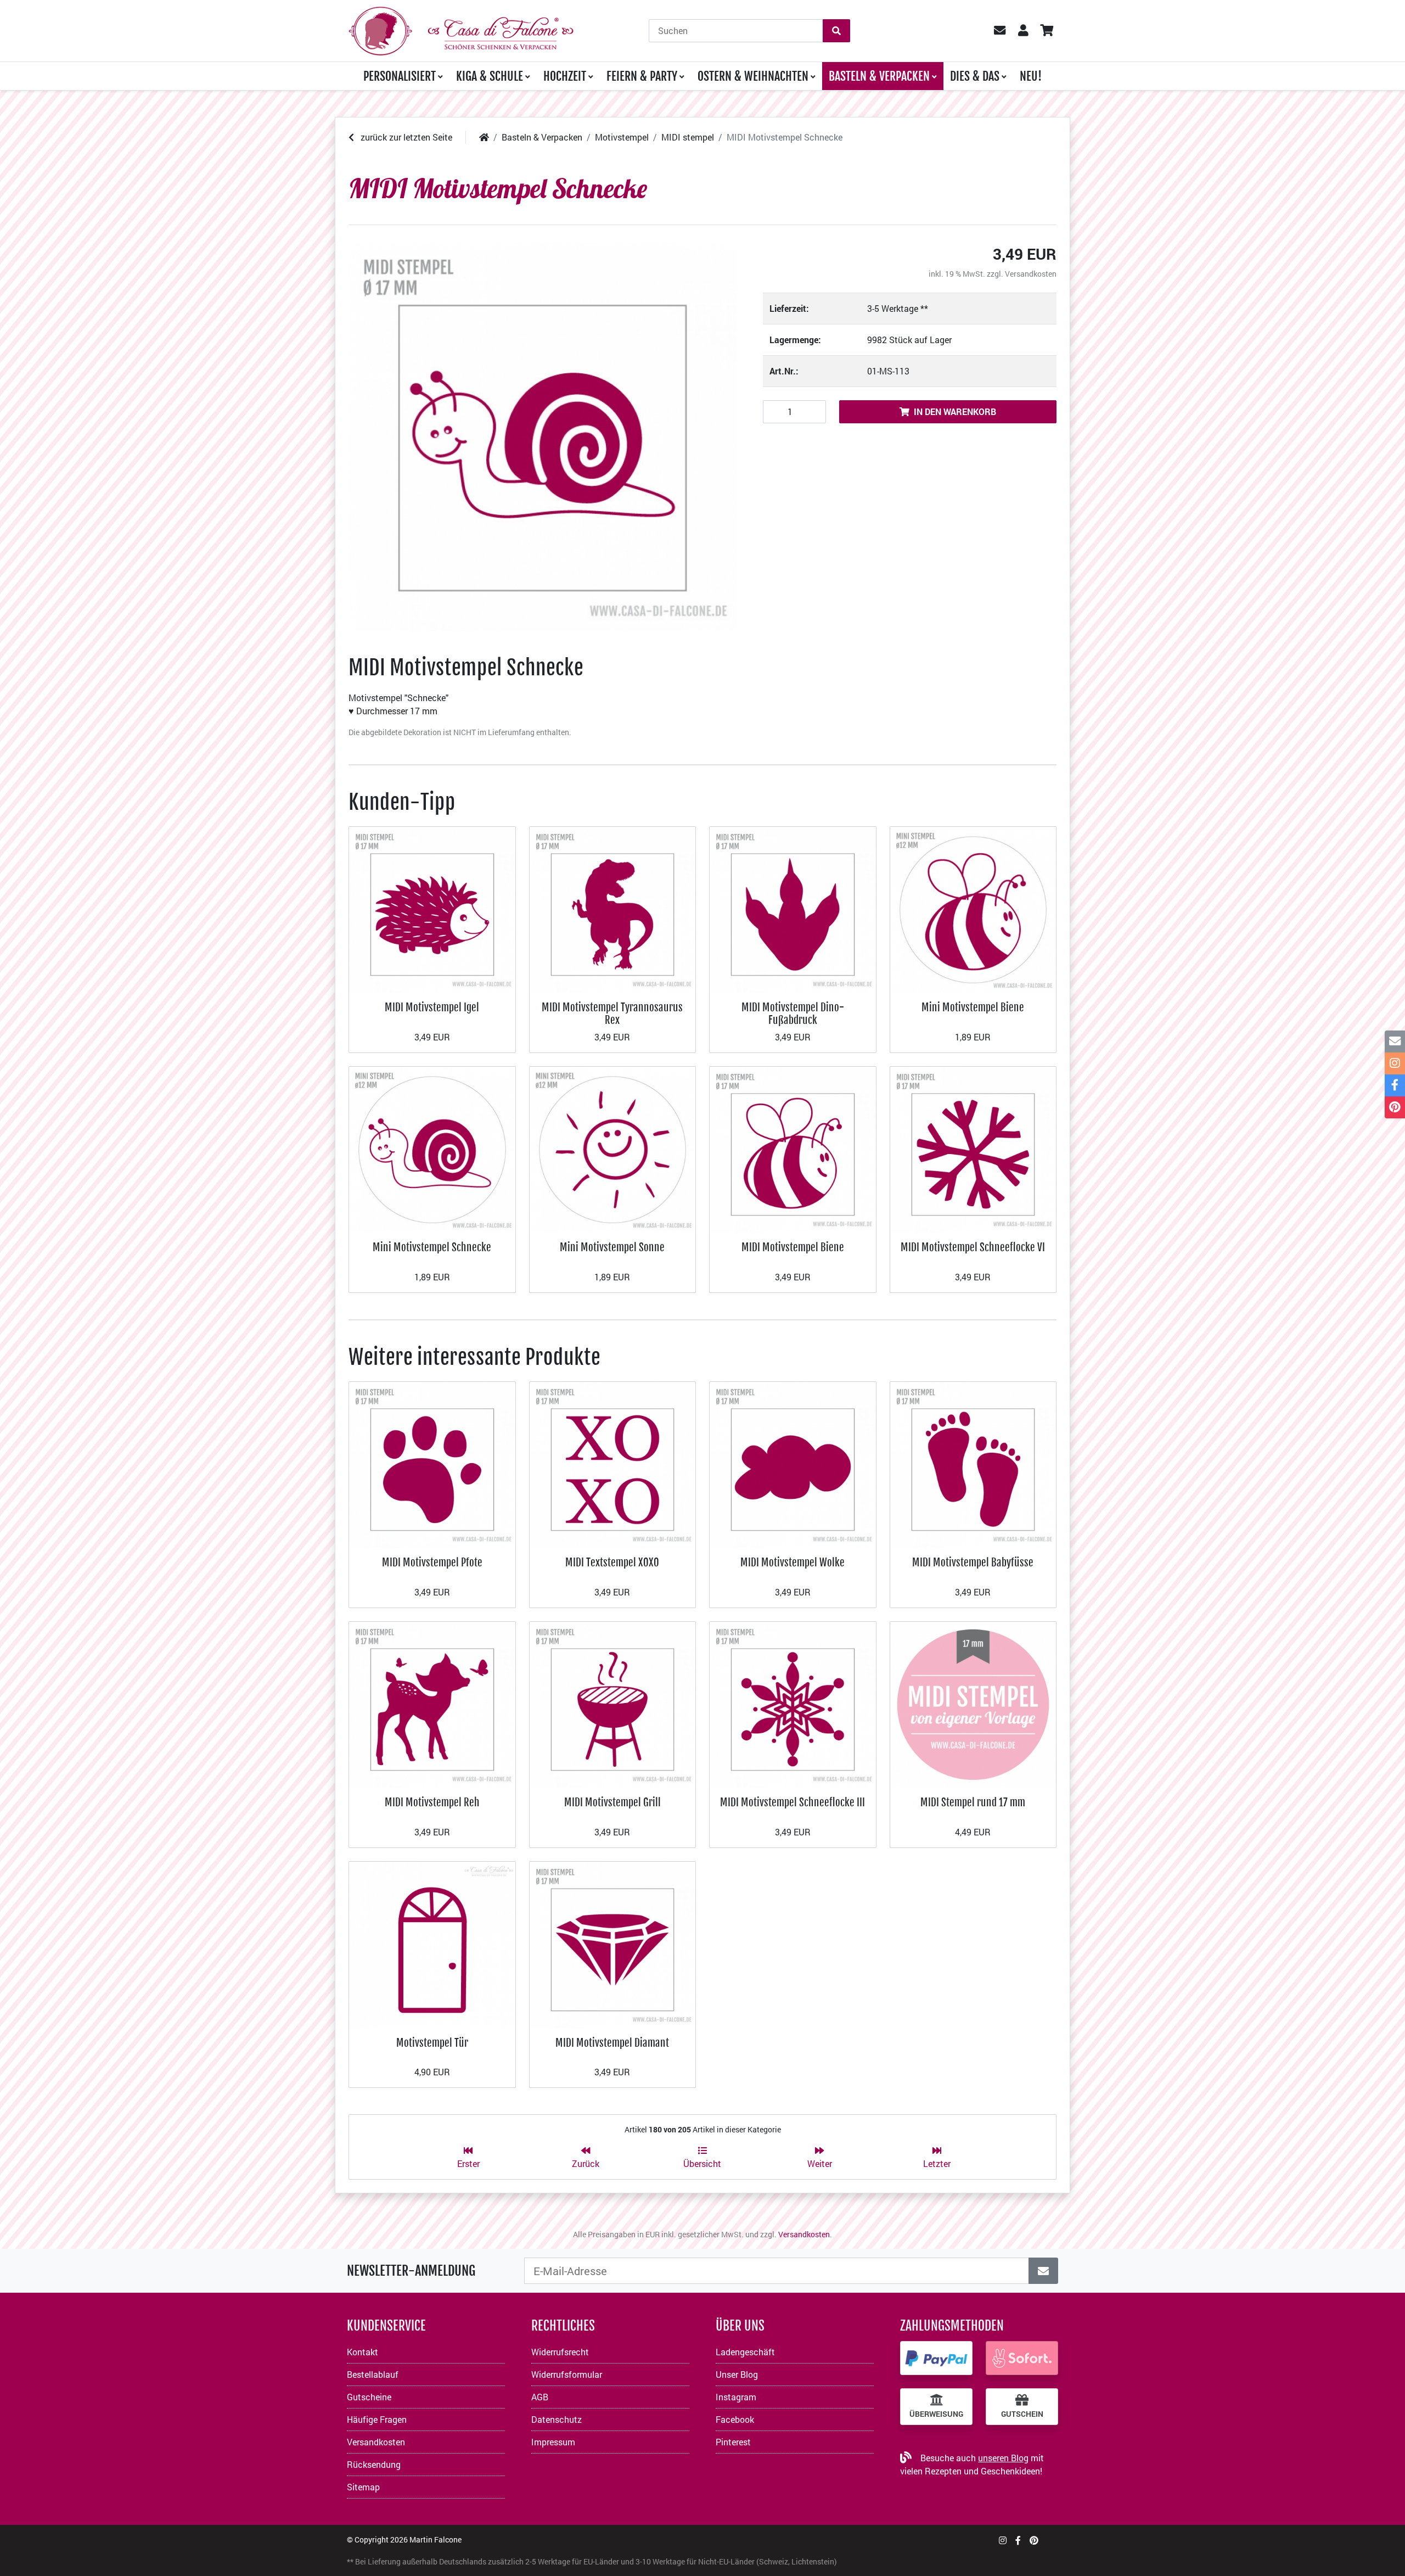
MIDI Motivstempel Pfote (432, 1562)
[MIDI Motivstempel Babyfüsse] (973, 1463)
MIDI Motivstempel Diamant (612, 2043)
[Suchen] (836, 31)
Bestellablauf (373, 2374)
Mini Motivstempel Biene (973, 1007)
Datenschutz (557, 2419)
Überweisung (936, 2414)
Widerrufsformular (567, 2374)
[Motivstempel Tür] (432, 1944)
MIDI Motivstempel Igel (432, 1007)
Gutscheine (369, 2397)
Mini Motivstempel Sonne (612, 1247)
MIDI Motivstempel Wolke (793, 1562)
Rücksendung (374, 2464)
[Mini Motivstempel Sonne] (613, 1148)
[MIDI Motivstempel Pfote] (432, 1463)
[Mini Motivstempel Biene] (973, 908)
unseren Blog (1003, 2458)
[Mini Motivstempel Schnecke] (432, 1148)
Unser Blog (737, 2374)
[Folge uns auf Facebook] (1018, 2540)
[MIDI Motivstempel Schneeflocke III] (793, 1703)
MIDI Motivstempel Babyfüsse (973, 1562)
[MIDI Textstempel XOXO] (613, 1463)
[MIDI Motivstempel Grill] (613, 1703)
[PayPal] (936, 2358)
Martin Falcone (435, 2539)
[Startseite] (484, 137)
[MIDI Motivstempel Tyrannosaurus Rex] (613, 908)
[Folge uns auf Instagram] (1003, 2540)
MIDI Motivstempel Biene (793, 1247)
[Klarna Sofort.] (1022, 2358)
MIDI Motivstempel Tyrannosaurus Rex (612, 1013)
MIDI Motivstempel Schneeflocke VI (973, 1247)
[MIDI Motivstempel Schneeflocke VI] (973, 1148)
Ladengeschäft (745, 2352)
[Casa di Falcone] (461, 29)
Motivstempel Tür (432, 2043)
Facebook (735, 2419)
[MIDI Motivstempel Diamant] (613, 1944)
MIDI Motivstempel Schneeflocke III (793, 1802)
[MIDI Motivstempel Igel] (432, 908)
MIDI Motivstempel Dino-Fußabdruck (793, 1013)
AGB (540, 2397)
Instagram (736, 2397)
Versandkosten (1031, 274)
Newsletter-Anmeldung (411, 2271)
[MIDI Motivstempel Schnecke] (543, 437)
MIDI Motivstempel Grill (612, 1802)
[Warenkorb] (1046, 31)
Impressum (553, 2442)
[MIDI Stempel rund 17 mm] (973, 1703)
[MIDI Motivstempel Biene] (793, 1148)
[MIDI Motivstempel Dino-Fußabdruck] (793, 908)
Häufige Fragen (377, 2419)
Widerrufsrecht (560, 2352)
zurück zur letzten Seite (405, 137)
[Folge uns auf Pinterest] (1034, 2540)
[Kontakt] (1395, 1041)
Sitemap (363, 2487)
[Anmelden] (1043, 2271)
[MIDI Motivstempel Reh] (432, 1703)
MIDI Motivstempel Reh (432, 1802)
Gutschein (1022, 2414)
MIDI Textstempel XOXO (612, 1562)
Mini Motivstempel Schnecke (432, 1247)
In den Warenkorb (955, 411)
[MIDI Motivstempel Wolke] (793, 1463)
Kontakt (363, 2352)
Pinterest (733, 2442)
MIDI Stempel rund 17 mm (973, 1802)
